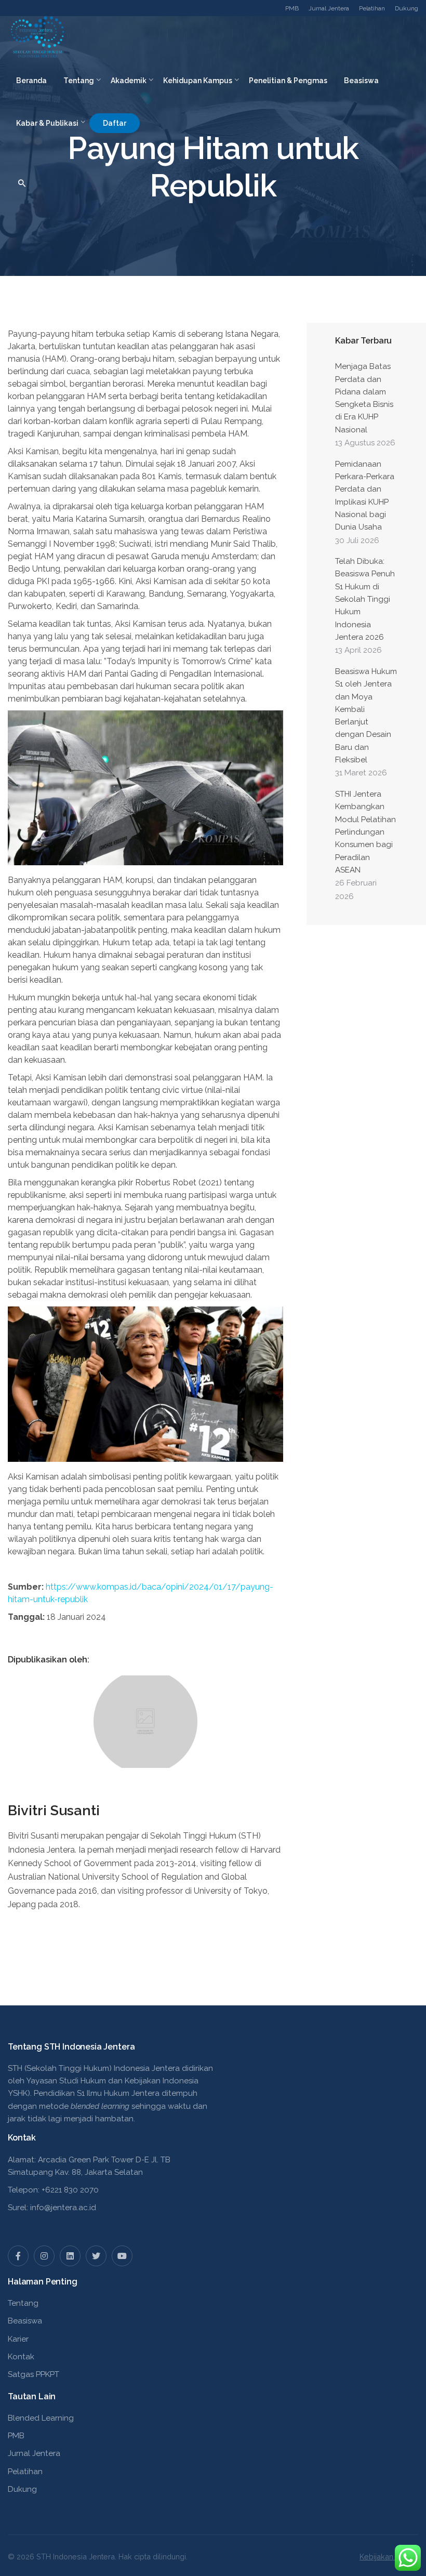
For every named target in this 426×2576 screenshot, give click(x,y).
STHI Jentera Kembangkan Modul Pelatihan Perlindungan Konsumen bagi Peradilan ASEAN (365, 832)
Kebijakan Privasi (389, 2557)
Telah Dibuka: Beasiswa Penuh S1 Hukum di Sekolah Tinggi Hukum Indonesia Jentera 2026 (365, 599)
